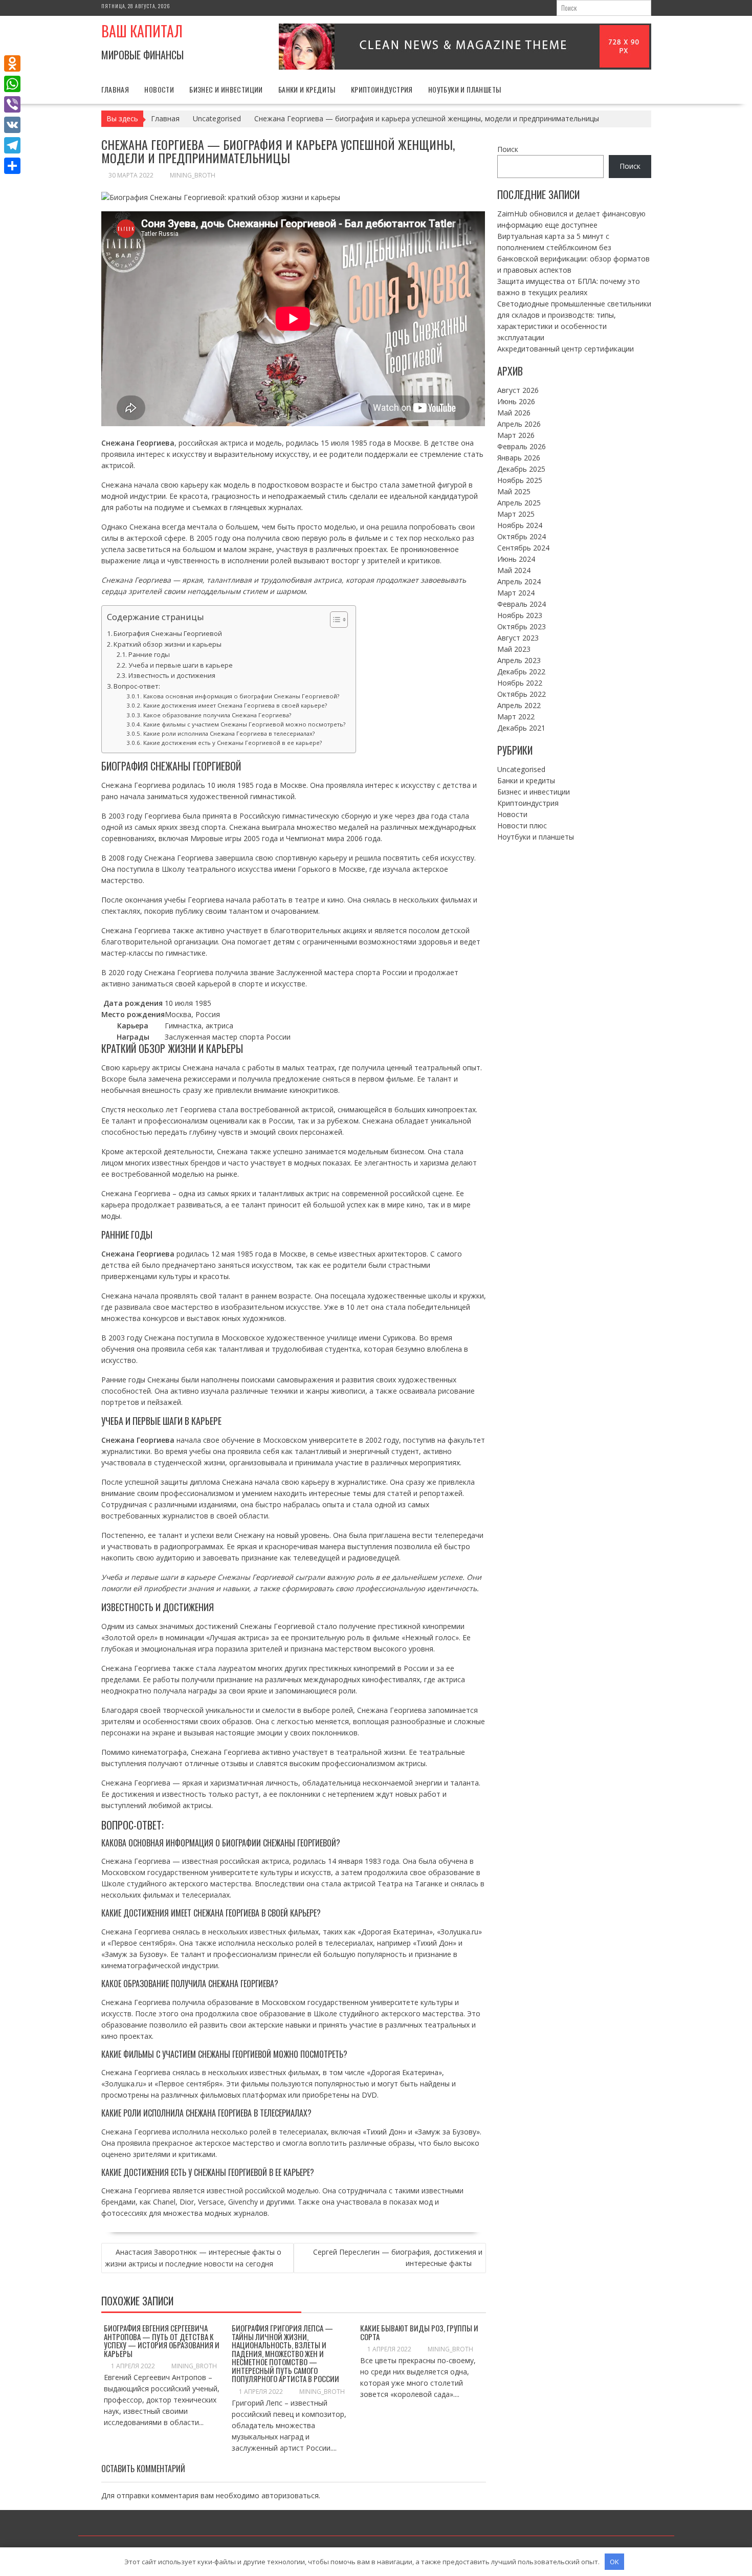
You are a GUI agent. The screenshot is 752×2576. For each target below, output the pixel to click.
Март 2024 (516, 593)
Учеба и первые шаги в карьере (181, 665)
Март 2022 (516, 717)
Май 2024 (514, 570)
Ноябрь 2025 (520, 480)
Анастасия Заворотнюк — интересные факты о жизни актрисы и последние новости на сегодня (193, 2258)
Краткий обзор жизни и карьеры (168, 644)
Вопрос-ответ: (137, 686)
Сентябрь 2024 (523, 548)
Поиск (508, 149)
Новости (159, 89)
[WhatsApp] (12, 84)
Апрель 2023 (519, 660)
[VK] (12, 125)
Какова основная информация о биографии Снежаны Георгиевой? (241, 696)
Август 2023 (518, 638)
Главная (115, 89)
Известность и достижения (172, 676)
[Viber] (12, 104)
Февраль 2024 (522, 604)
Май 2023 (514, 649)
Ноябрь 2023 (520, 615)
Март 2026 (516, 435)
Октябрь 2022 (522, 694)
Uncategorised (521, 769)
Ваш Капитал (142, 31)
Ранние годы (149, 655)
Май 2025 (514, 491)
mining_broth (193, 175)
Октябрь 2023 (522, 626)
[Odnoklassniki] (12, 63)
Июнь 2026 (516, 401)
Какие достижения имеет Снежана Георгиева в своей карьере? (235, 705)
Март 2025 (516, 514)
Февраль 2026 (522, 446)
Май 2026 (514, 413)
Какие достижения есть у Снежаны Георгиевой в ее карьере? (232, 743)
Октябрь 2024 (522, 536)
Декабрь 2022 (521, 671)
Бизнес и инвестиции (226, 89)
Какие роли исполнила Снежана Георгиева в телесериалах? (229, 733)
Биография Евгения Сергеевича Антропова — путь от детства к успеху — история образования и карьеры (162, 2341)
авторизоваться (290, 2495)
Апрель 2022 (519, 705)
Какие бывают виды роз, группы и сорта (419, 2332)
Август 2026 (518, 390)
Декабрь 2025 (521, 469)
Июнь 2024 (516, 559)
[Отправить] (12, 166)
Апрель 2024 (519, 581)
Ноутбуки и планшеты (465, 89)
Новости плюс (522, 825)
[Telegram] (12, 145)
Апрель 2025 (519, 503)
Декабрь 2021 (521, 728)
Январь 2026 (519, 458)
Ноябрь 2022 (520, 683)
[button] (334, 620)
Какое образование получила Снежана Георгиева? (217, 715)
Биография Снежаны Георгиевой (168, 633)
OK (614, 2562)
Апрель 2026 (519, 424)
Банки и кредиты (307, 89)
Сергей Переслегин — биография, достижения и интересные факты (398, 2258)
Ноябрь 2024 (520, 525)
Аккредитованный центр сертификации (566, 349)
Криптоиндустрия (382, 89)
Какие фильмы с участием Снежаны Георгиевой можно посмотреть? (244, 724)
